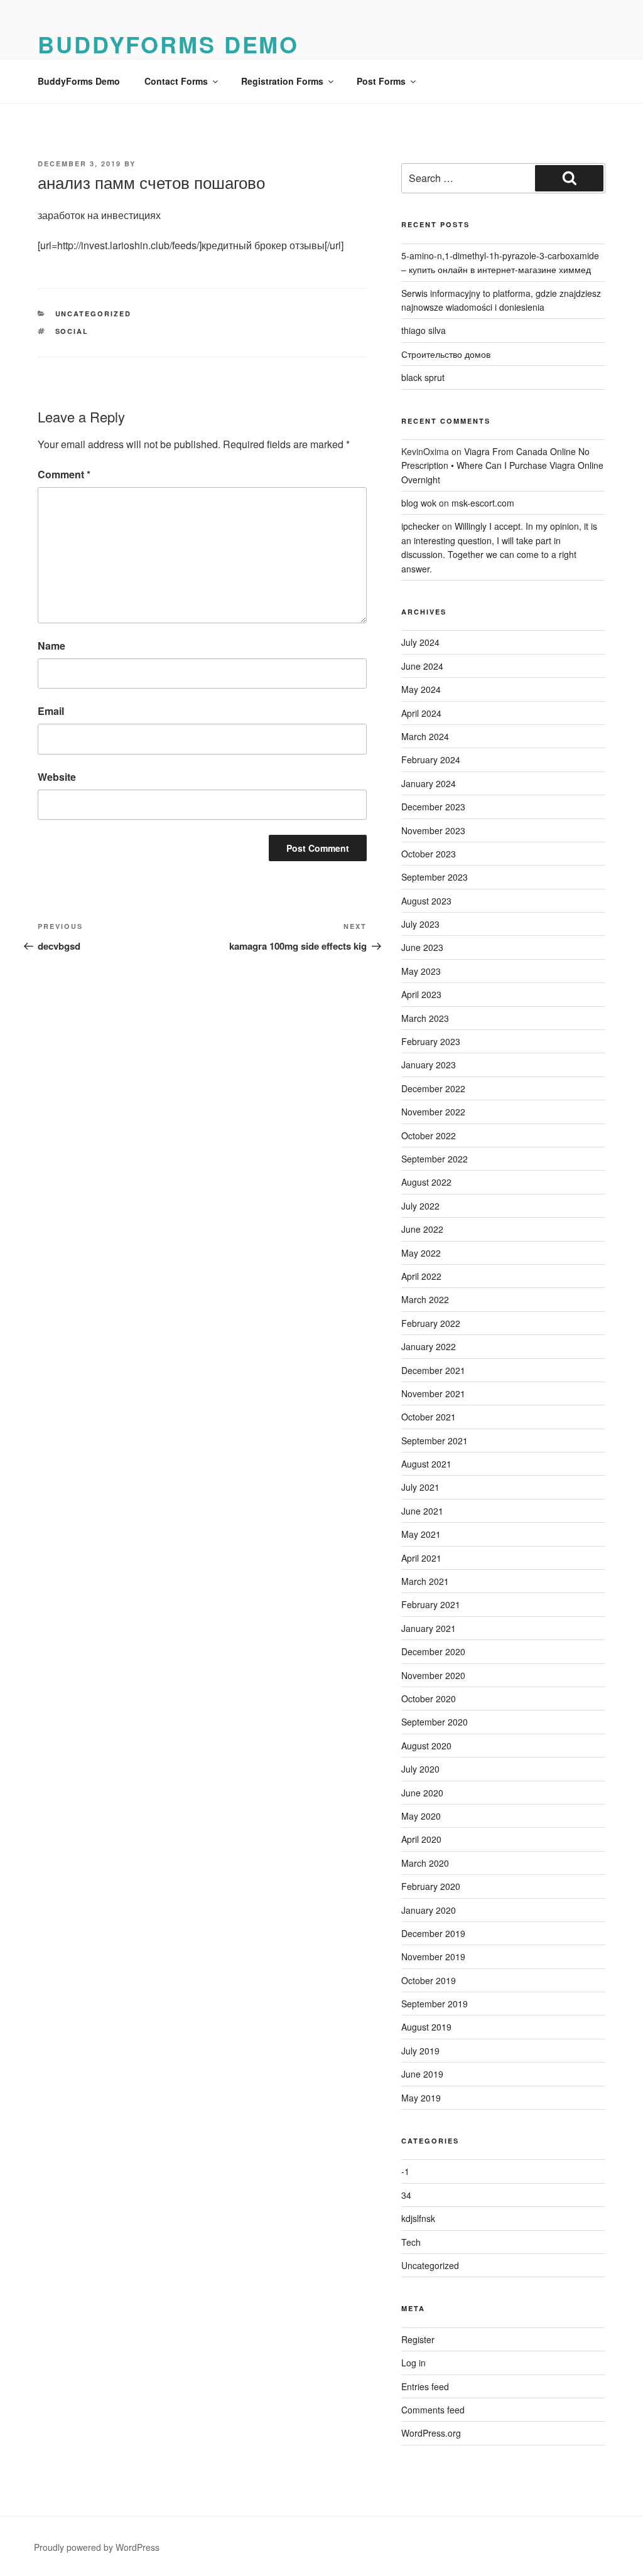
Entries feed (425, 2386)
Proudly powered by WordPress (97, 2547)
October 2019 (429, 1980)
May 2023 (421, 971)
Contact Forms (176, 81)
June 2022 (422, 1229)
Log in (413, 2363)
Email (51, 711)
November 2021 (433, 1393)
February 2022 (431, 1323)
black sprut (423, 377)
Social (72, 331)
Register (418, 2339)
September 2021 (435, 1441)
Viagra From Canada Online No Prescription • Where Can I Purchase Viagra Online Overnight (502, 465)
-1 (405, 2171)
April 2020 (421, 1839)
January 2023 (429, 1065)
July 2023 (420, 924)
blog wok (419, 503)
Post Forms (381, 81)
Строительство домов (446, 354)
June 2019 (422, 2074)
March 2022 (425, 1299)
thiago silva (424, 330)
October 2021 (429, 1417)
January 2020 (429, 1910)
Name (51, 646)
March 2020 (425, 1863)
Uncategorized (94, 314)
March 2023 (425, 1018)
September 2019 (435, 2004)
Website (57, 777)
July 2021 (420, 1487)
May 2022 (421, 1253)
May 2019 (421, 2098)
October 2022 (429, 1135)
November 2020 (433, 1675)
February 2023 (431, 1041)
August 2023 (426, 901)
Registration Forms (282, 81)
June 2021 (422, 1511)
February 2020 (431, 1886)
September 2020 (435, 1722)
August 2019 (426, 2027)
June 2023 (422, 947)
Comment (64, 474)
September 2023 (435, 877)
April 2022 (421, 1276)
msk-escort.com (483, 503)
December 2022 (433, 1088)
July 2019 (420, 2051)
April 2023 (421, 994)
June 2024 (422, 666)
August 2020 (426, 1746)
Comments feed (433, 2410)
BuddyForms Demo (168, 44)
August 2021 (426, 1464)
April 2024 (421, 713)
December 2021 (433, 1370)
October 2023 (429, 854)
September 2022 (435, 1159)
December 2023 (433, 807)
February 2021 (431, 1604)
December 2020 (433, 1651)
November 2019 (433, 1956)
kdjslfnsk (418, 2218)
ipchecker (420, 526)
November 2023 (433, 830)
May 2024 (421, 689)
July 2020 (420, 1769)
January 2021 (429, 1628)
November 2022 (433, 1112)
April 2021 (421, 1558)
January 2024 (429, 783)
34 (406, 2195)
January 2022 (429, 1346)
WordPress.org (431, 2433)
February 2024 (431, 759)
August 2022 (426, 1182)
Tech (411, 2242)
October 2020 (429, 1699)
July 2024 (420, 642)
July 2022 (420, 1206)
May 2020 (421, 1816)
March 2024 (425, 736)
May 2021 (421, 1534)
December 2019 (433, 1933)
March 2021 (425, 1581)
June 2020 (422, 1793)
